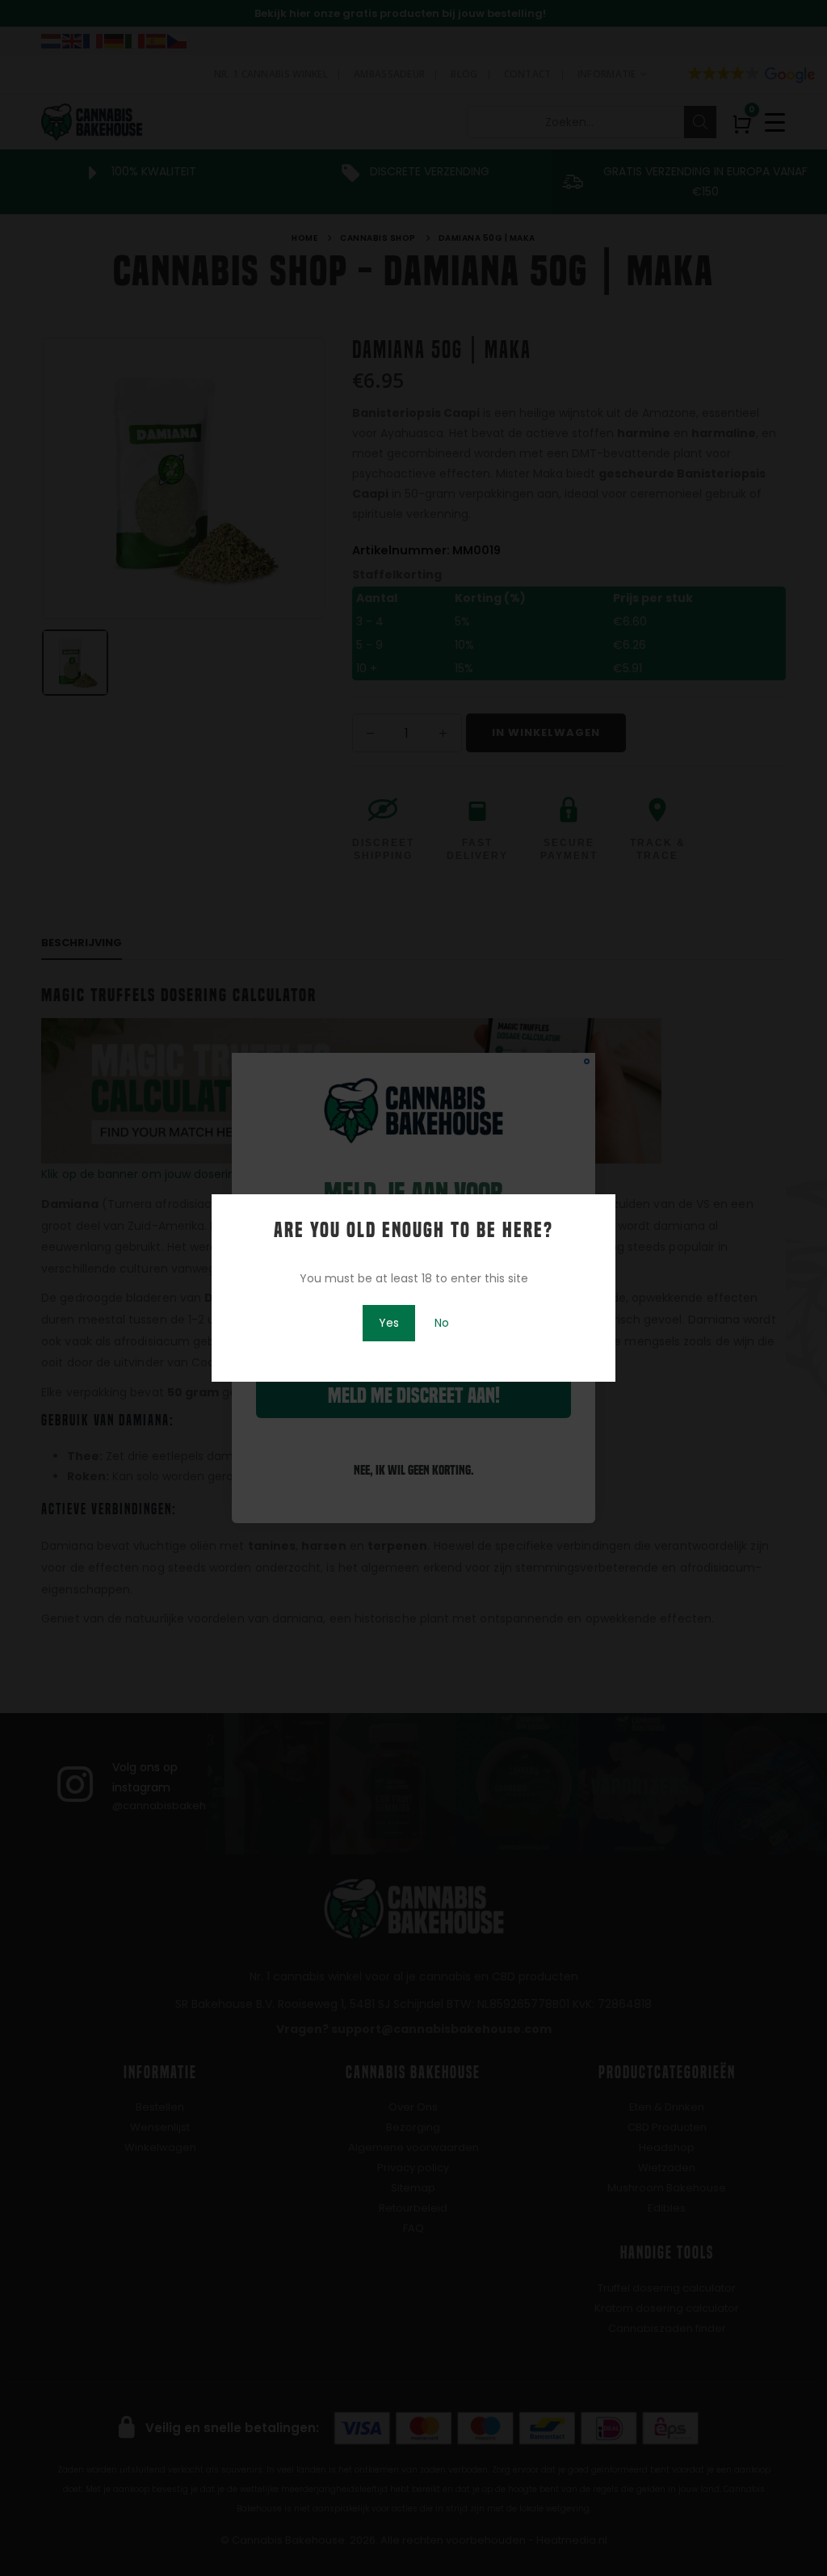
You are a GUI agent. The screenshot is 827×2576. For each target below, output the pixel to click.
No (442, 1323)
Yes (389, 1323)
